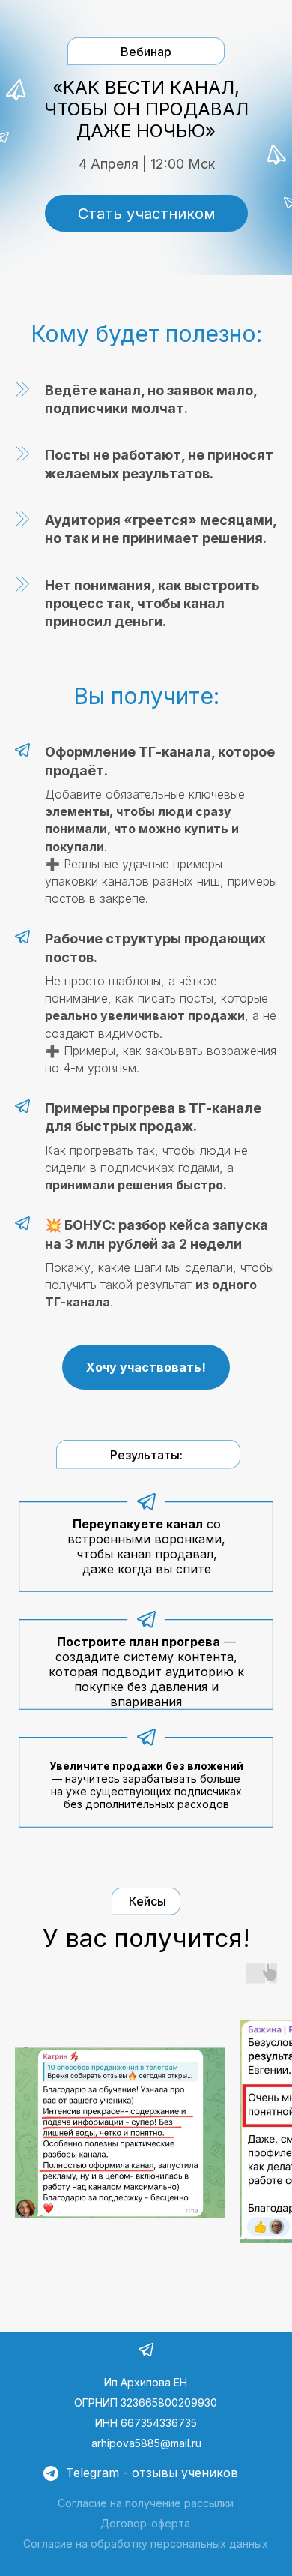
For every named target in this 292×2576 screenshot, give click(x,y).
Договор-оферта (145, 2523)
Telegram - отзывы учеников (152, 2473)
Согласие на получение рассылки (146, 2503)
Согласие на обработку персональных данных (146, 2543)
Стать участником (147, 214)
